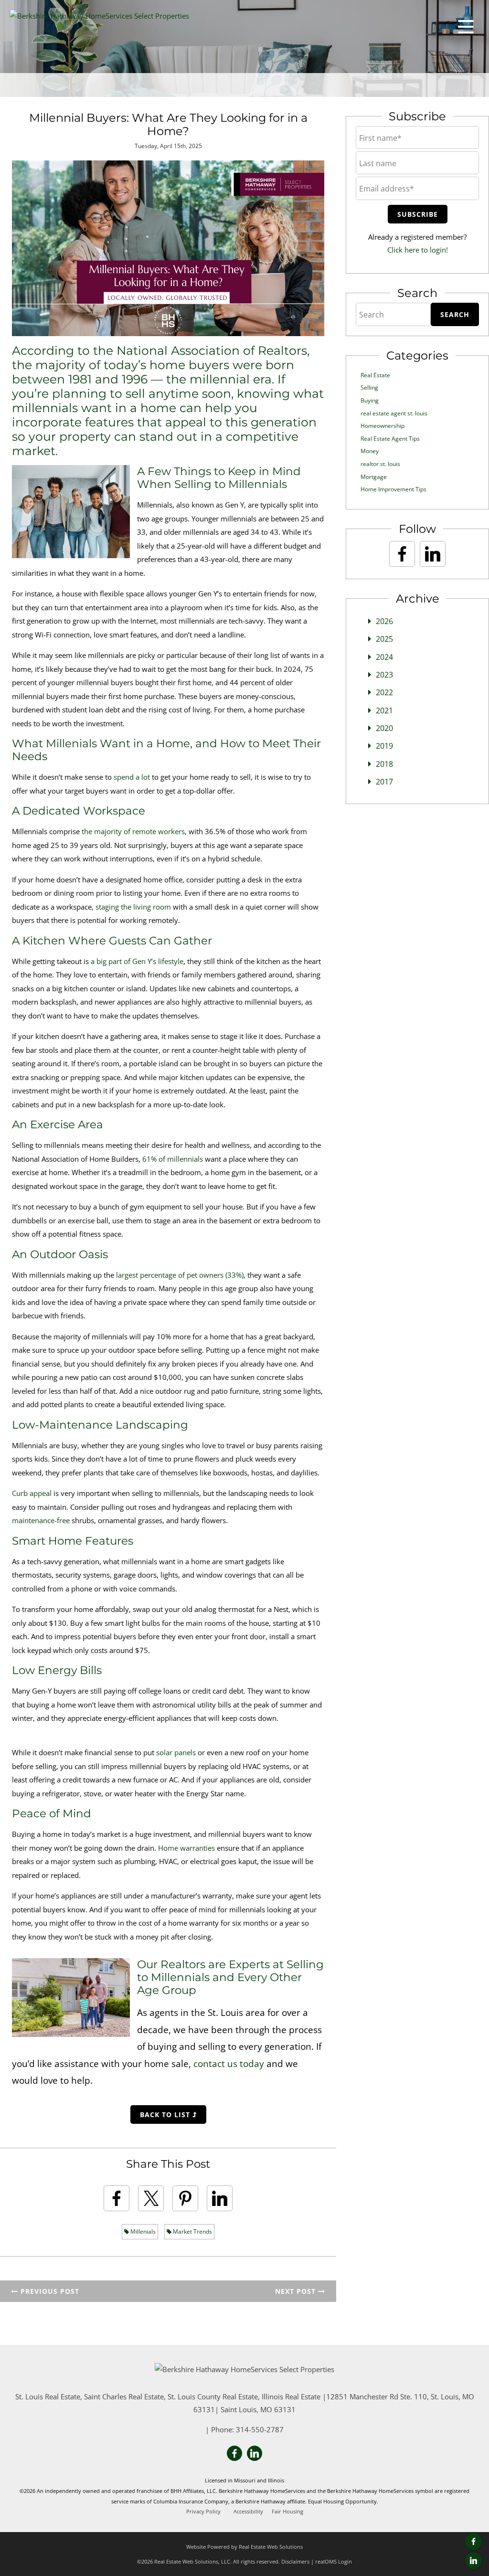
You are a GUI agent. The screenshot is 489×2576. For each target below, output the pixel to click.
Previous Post (49, 2291)
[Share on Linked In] (220, 2198)
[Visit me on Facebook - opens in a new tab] (473, 2541)
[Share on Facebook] (117, 2198)
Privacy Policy (203, 2512)
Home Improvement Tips (393, 489)
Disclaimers (295, 2561)
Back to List (166, 2115)
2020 (384, 728)
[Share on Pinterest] (185, 2198)
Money (370, 451)
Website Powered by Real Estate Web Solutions (244, 2547)
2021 (384, 710)
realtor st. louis (380, 464)
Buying (370, 400)
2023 (384, 675)
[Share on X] (151, 2198)
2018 (384, 764)
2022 (384, 692)
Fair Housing (287, 2512)
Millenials (142, 2231)
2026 (384, 621)
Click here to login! (418, 250)
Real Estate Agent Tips (390, 439)
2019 (384, 746)
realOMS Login (334, 2561)
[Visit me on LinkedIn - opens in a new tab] (473, 2560)
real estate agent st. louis (394, 413)
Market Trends (192, 2231)
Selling (369, 387)
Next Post (297, 2291)
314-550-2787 (260, 2429)
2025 (384, 639)
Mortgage (374, 477)
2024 (384, 657)
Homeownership (383, 426)
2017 (384, 782)
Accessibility (248, 2512)
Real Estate (375, 375)
